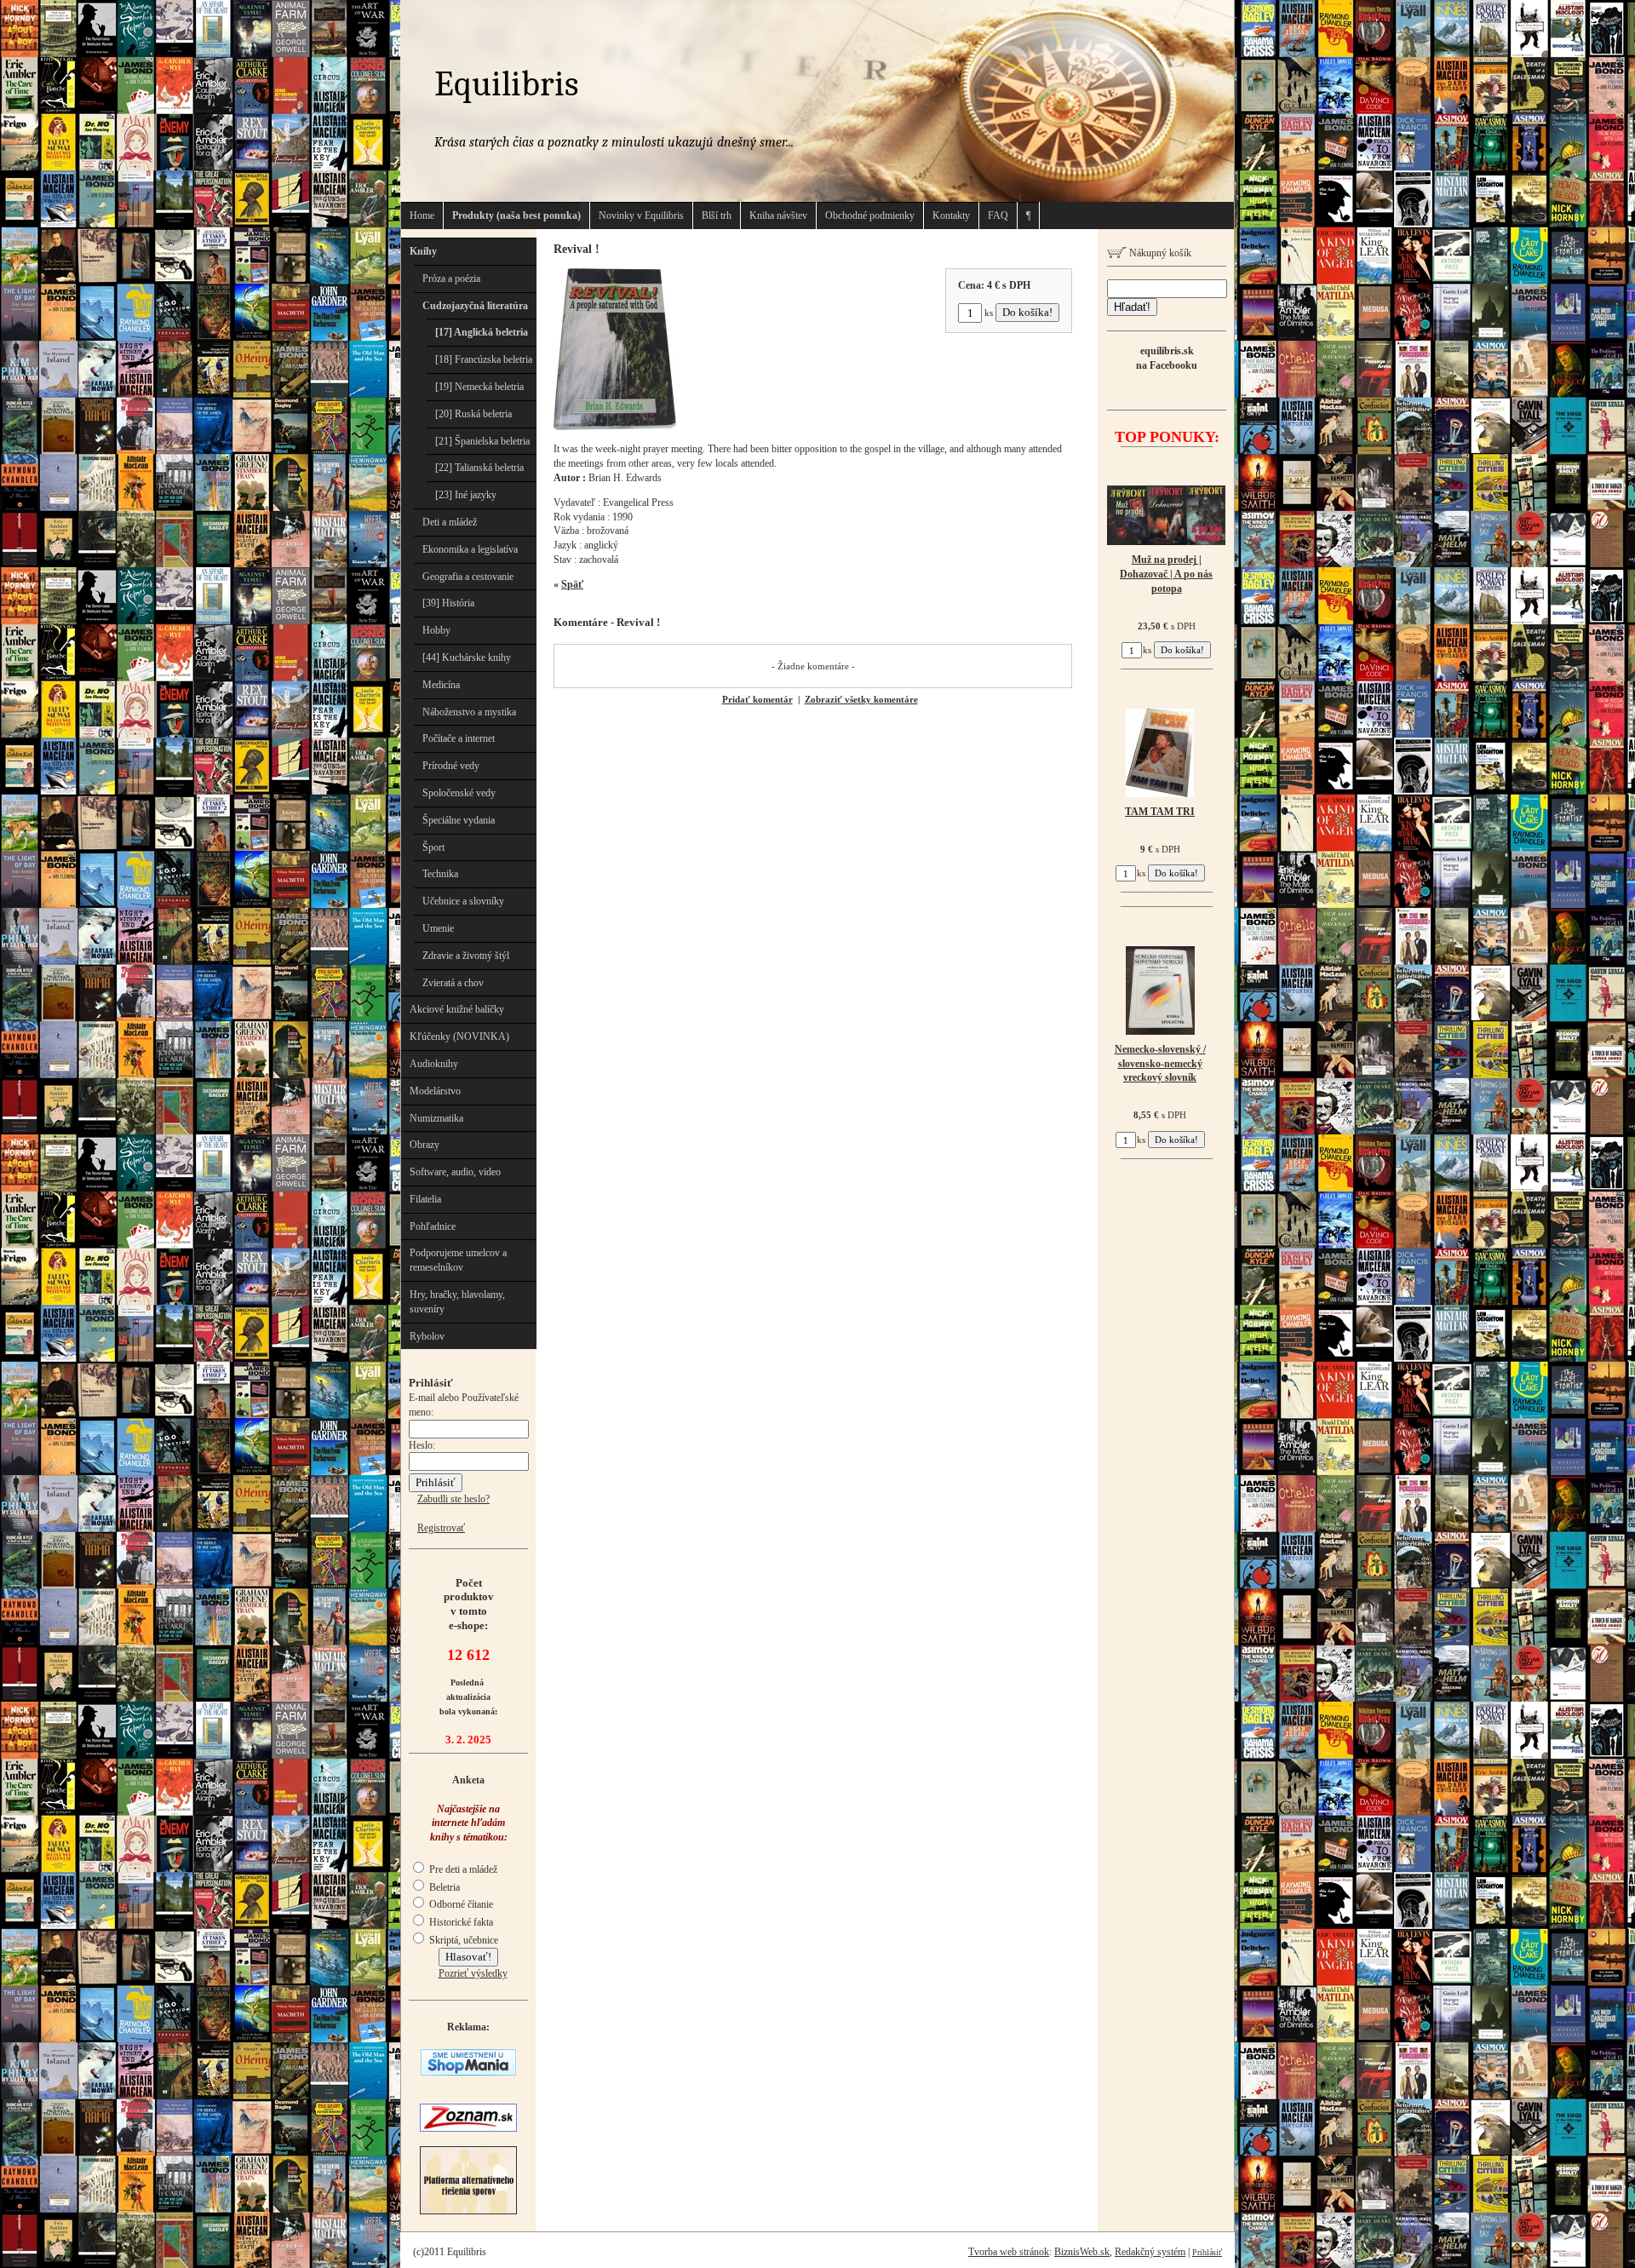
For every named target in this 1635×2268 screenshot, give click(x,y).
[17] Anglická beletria (482, 332)
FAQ (998, 215)
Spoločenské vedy (459, 793)
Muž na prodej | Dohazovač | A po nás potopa (1166, 574)
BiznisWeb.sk (1082, 2252)
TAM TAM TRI (1160, 812)
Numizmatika (436, 1118)
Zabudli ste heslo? (453, 1499)
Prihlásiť (1207, 2252)
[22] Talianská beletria (479, 468)
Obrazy (425, 1145)
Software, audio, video (455, 1172)
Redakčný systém (1150, 2252)
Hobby (436, 630)
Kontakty (951, 215)
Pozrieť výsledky (473, 1973)
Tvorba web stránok (1009, 2252)
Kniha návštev (778, 215)
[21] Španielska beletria (482, 441)
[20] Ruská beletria (473, 414)
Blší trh (717, 215)
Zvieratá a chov (453, 983)
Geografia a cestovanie (468, 577)
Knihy (423, 251)
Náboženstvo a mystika (469, 712)
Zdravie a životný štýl (466, 956)
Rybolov (427, 1336)
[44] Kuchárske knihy (467, 657)
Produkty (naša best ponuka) (516, 215)
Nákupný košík (1159, 253)
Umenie (438, 928)
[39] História (448, 603)
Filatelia (425, 1199)
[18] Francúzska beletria (484, 359)
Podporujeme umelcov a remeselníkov (458, 1260)
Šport (433, 847)
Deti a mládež (450, 522)
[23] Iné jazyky (466, 495)
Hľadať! (1132, 307)
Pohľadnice (433, 1226)
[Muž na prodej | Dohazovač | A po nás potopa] (1166, 542)
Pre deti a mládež (462, 1869)
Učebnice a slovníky (463, 901)
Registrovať (441, 1528)
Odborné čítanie (460, 1904)
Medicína (441, 685)
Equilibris (506, 84)
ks (989, 313)
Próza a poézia (451, 278)
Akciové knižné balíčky (457, 1009)
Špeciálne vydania (459, 820)
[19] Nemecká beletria (479, 387)
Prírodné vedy (451, 766)
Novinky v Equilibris (641, 215)
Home (422, 215)
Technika (440, 874)
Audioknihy (434, 1064)
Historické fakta (460, 1922)
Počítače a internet (459, 738)
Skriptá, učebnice (462, 1940)
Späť (572, 584)
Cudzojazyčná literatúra (475, 306)
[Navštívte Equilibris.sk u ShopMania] (468, 2072)
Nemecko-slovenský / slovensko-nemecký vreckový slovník (1160, 1064)
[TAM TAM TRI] (1160, 794)
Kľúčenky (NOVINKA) (459, 1036)
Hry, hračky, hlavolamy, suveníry (457, 1302)
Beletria (443, 1887)
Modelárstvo (435, 1091)
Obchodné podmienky (870, 215)
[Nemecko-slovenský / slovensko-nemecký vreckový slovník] (1160, 1031)
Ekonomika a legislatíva (470, 549)
